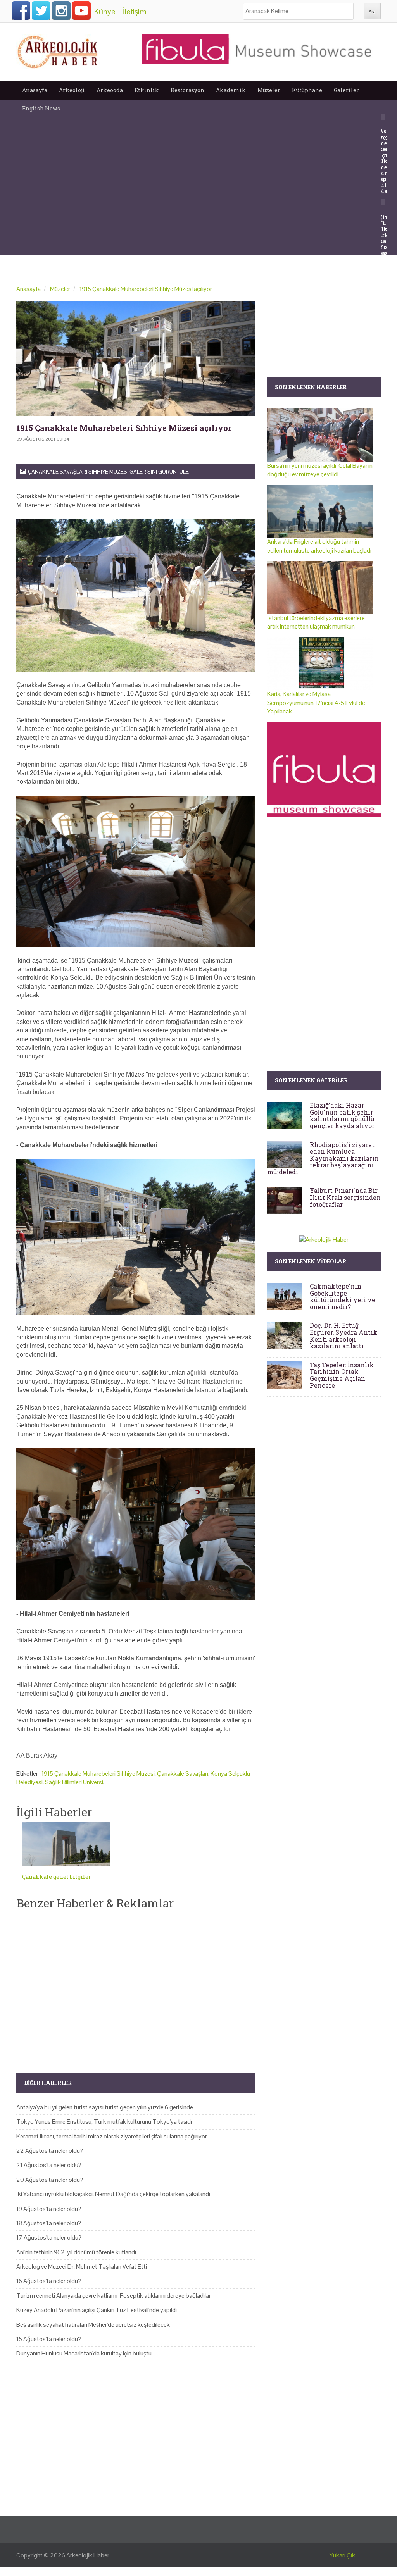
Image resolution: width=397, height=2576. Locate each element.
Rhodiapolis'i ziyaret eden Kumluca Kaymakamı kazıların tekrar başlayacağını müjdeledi (323, 1158)
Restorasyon (187, 90)
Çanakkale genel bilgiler (57, 1877)
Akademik (231, 90)
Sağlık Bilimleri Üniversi (74, 1782)
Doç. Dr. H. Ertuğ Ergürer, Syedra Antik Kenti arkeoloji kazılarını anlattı (343, 1335)
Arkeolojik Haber (88, 2555)
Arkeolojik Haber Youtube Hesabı (81, 10)
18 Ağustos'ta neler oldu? (49, 2223)
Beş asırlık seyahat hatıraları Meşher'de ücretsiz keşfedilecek (93, 2325)
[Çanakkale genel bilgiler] (66, 1844)
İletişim (135, 12)
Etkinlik (147, 90)
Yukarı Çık (342, 2555)
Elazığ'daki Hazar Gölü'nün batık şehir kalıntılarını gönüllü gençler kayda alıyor (342, 1115)
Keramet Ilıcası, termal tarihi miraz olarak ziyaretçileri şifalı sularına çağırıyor (112, 2136)
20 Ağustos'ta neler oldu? (50, 2180)
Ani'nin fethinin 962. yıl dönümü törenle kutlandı (76, 2252)
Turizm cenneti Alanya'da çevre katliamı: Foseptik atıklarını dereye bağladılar (114, 2296)
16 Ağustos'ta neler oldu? (49, 2281)
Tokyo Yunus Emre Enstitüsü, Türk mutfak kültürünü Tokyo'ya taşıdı (104, 2122)
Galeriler (346, 90)
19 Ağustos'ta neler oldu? (49, 2209)
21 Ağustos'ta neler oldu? (49, 2165)
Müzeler (269, 90)
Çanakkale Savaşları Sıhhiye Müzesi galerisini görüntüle (107, 472)
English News (41, 108)
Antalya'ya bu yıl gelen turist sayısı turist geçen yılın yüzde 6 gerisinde (105, 2107)
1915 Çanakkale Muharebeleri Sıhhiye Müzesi (98, 1774)
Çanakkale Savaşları (183, 1774)
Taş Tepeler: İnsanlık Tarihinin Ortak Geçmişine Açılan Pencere (342, 1375)
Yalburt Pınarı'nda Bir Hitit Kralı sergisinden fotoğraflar (345, 1197)
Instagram (61, 10)
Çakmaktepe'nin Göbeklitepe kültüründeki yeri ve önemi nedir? (343, 1296)
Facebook (21, 10)
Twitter (41, 10)
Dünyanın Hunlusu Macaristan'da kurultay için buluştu (84, 2353)
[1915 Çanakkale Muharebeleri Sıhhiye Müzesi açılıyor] (136, 358)
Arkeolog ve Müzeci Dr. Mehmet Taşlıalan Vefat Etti (82, 2267)
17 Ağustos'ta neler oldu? (49, 2237)
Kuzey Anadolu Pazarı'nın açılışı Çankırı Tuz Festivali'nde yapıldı (97, 2310)
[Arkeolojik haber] (58, 50)
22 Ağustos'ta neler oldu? (50, 2151)
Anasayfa (35, 90)
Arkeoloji (72, 90)
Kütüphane (307, 90)
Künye (105, 12)
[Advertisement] (136, 1985)
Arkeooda (110, 90)
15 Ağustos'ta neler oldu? (49, 2339)
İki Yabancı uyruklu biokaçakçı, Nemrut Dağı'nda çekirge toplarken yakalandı (113, 2194)
